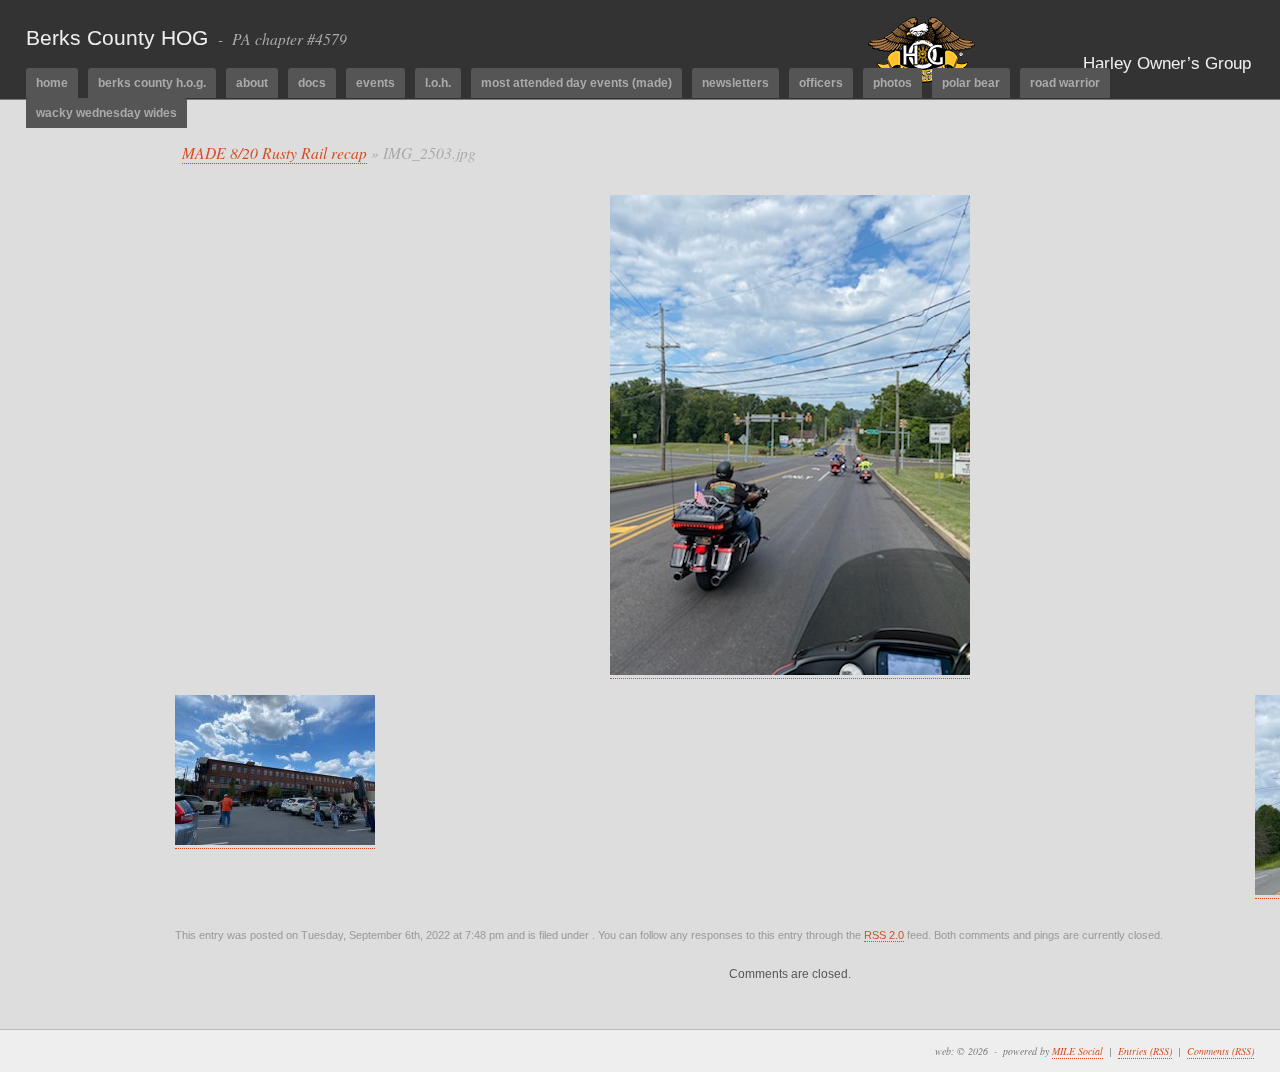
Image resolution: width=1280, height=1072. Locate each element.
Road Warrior (1065, 83)
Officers (821, 83)
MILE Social (1077, 1051)
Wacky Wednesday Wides (106, 113)
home (52, 83)
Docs (312, 83)
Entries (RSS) (1145, 1051)
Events (375, 83)
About (252, 83)
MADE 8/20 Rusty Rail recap (274, 152)
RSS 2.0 (884, 935)
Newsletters (735, 83)
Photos (892, 83)
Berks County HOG (117, 37)
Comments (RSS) (1220, 1051)
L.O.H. (438, 83)
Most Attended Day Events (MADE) (576, 83)
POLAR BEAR (971, 83)
